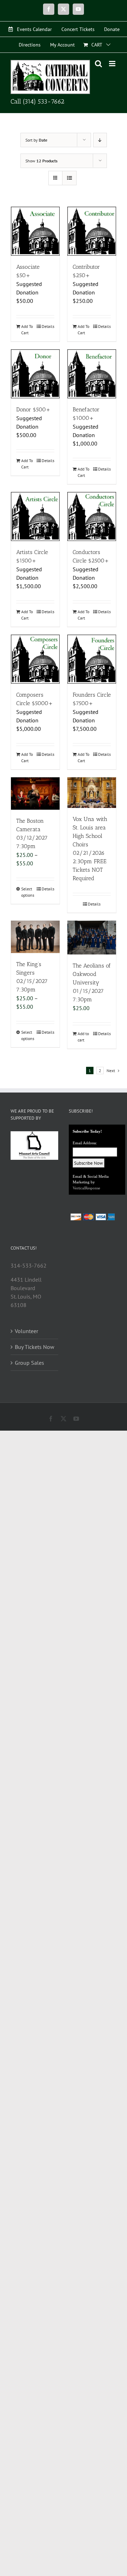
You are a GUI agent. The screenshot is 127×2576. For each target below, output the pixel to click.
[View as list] (69, 178)
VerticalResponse (86, 1188)
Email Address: (85, 1143)
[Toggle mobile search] (98, 64)
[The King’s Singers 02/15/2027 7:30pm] (35, 937)
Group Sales (29, 1363)
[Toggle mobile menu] (113, 64)
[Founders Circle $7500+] (92, 659)
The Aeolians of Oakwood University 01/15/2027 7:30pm (92, 982)
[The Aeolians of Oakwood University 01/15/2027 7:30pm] (92, 938)
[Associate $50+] (35, 231)
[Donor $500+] (35, 374)
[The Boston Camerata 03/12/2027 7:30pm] (35, 794)
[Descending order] (100, 140)
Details (48, 326)
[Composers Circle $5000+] (35, 659)
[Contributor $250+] (92, 231)
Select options (28, 892)
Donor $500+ (33, 409)
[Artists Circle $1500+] (35, 517)
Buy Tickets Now (35, 1347)
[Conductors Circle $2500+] (92, 517)
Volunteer (26, 1331)
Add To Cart (27, 329)
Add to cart (83, 1037)
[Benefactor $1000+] (92, 374)
